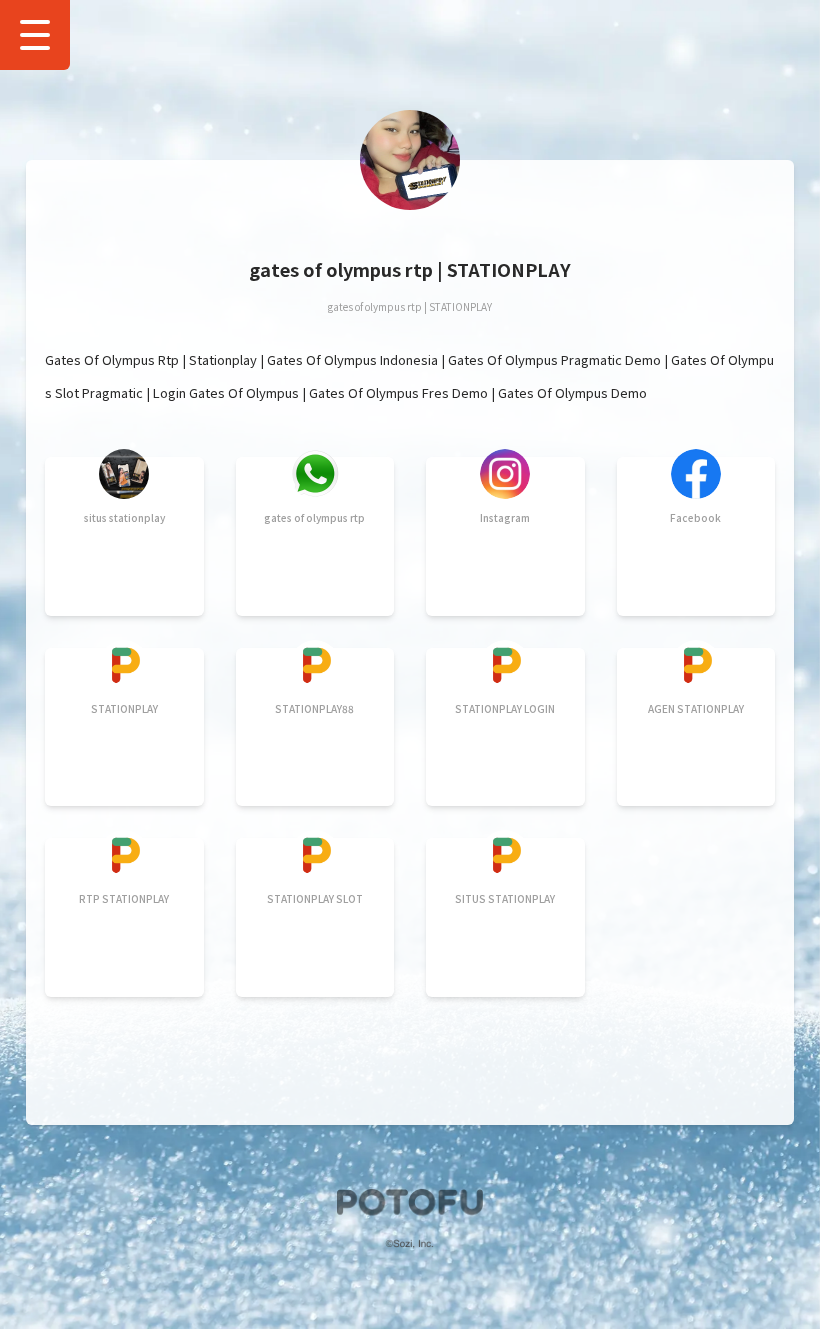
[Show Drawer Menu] (35, 35)
